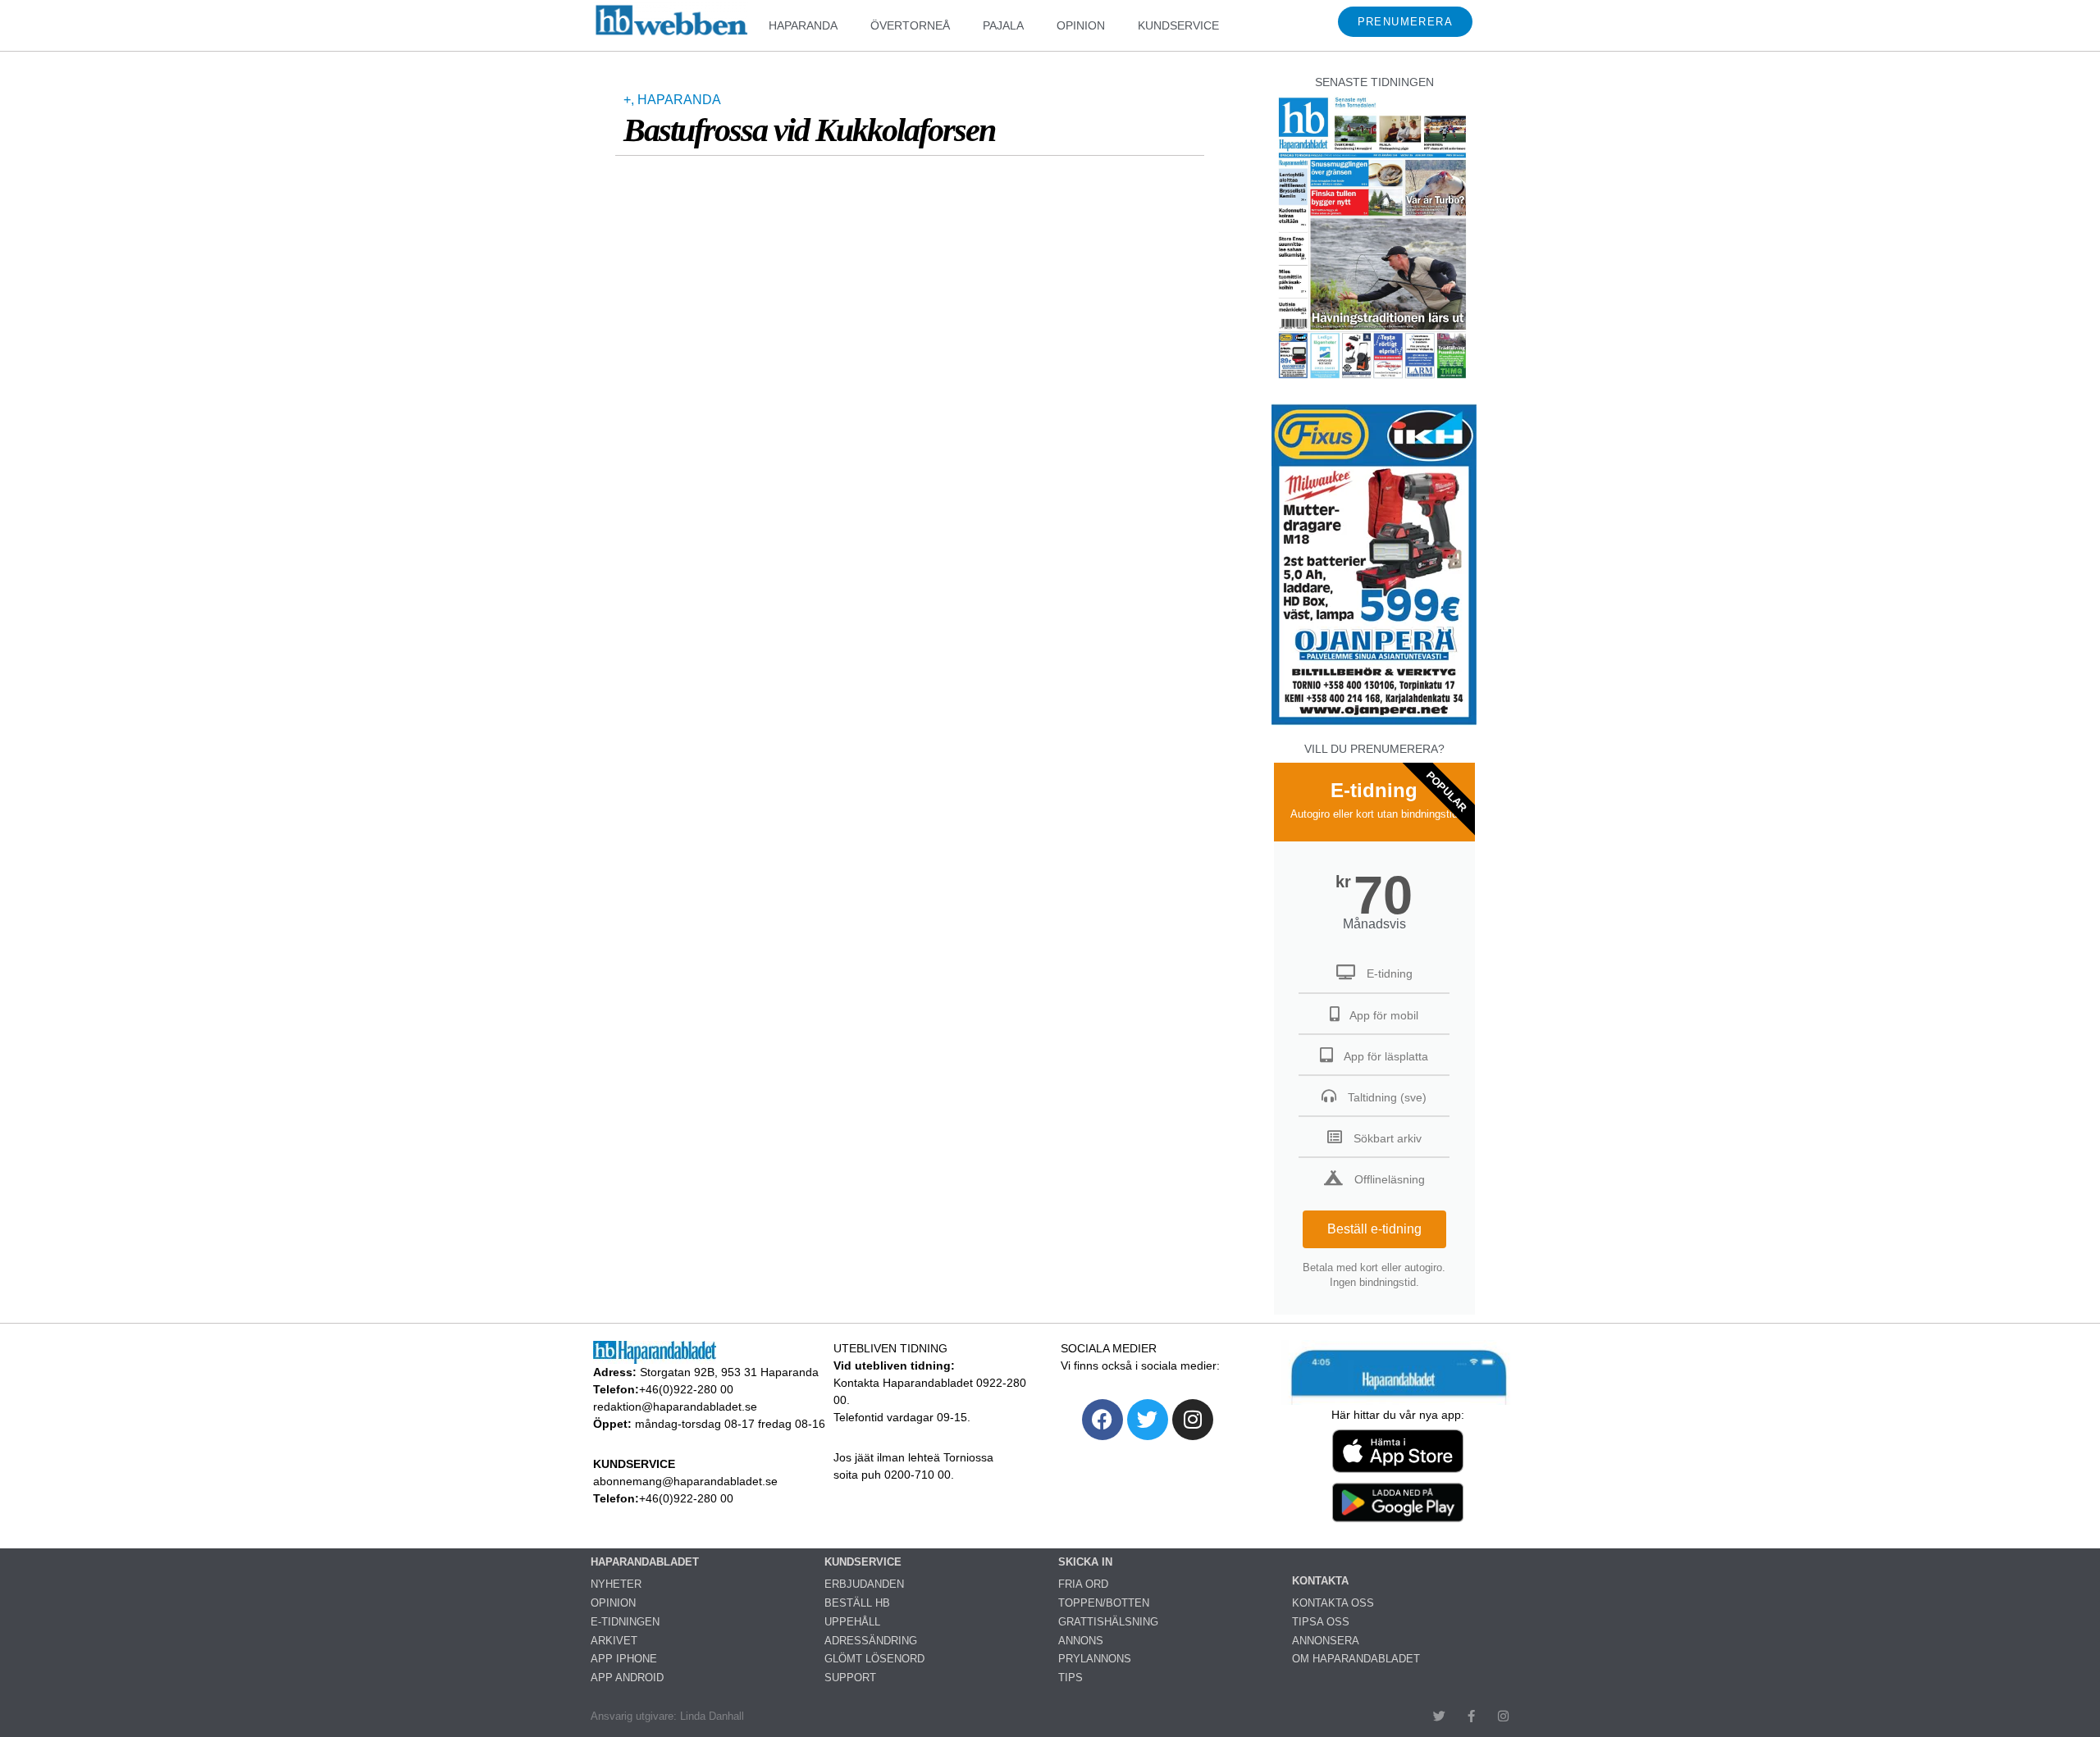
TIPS (1071, 1678)
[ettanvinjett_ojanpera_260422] (1374, 723)
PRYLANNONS (1095, 1659)
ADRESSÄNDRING (871, 1641)
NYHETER (616, 1584)
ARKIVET (614, 1641)
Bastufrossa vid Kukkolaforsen (809, 130)
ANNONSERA (1326, 1641)
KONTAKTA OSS (1333, 1603)
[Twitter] (1148, 1420)
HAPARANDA (803, 25)
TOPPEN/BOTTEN (1104, 1603)
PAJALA (1003, 25)
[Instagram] (1193, 1420)
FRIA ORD (1083, 1584)
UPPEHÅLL (852, 1622)
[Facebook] (1102, 1420)
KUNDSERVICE (1178, 25)
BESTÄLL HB (857, 1603)
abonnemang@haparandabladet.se (685, 1481)
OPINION (1081, 25)
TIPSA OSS (1321, 1622)
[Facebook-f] (1471, 1716)
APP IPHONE (624, 1659)
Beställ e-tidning (1374, 1229)
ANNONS (1081, 1641)
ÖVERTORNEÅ (910, 25)
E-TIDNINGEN (625, 1622)
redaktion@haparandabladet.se (675, 1406)
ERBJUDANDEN (864, 1584)
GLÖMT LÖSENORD (874, 1659)
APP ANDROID (627, 1678)
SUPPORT (850, 1678)
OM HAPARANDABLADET (1356, 1659)
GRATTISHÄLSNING (1108, 1622)
